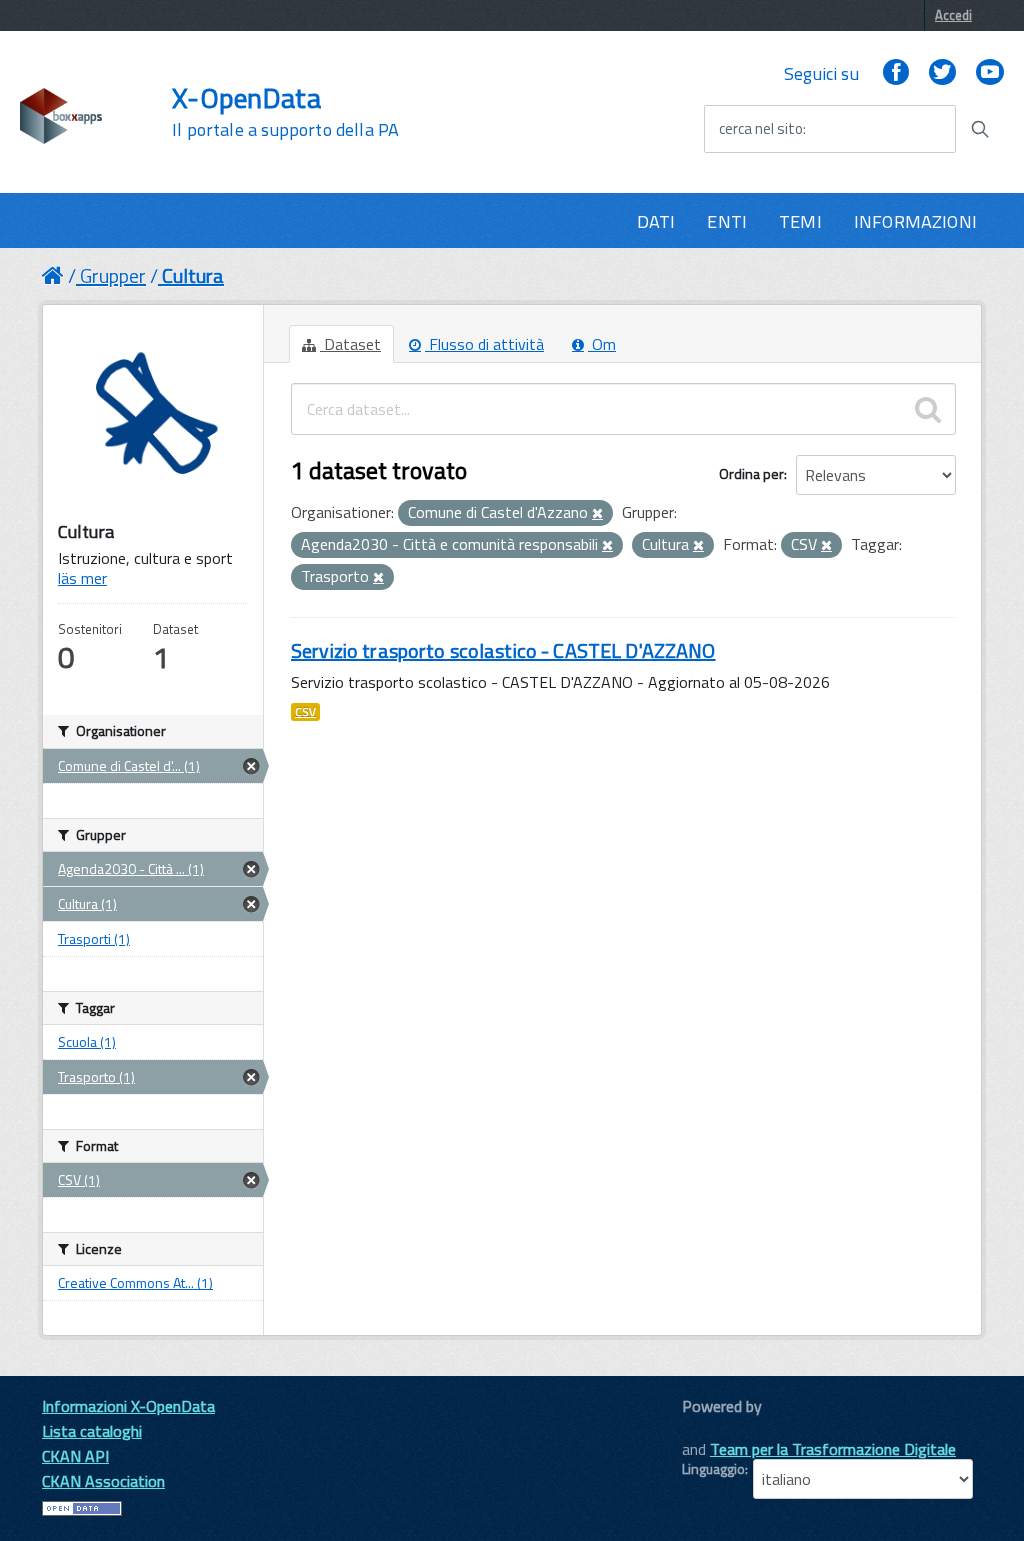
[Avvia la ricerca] (980, 129)
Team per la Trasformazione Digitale (833, 1449)
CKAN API (75, 1456)
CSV (305, 712)
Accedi (953, 15)
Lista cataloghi (92, 1431)
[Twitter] (942, 73)
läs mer (82, 578)
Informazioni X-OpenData (128, 1406)
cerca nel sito (761, 129)
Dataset (350, 344)
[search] (928, 409)
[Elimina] (597, 514)
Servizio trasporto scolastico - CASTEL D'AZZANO (503, 650)
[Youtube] (990, 73)
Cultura (193, 275)
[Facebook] (896, 73)
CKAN (716, 1428)
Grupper (113, 275)
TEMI (800, 221)
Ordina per (751, 473)
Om (602, 344)
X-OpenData (285, 112)
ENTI (727, 221)
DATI (656, 221)
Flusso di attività (484, 344)
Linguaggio (713, 1469)
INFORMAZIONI (915, 221)
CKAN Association (103, 1481)
